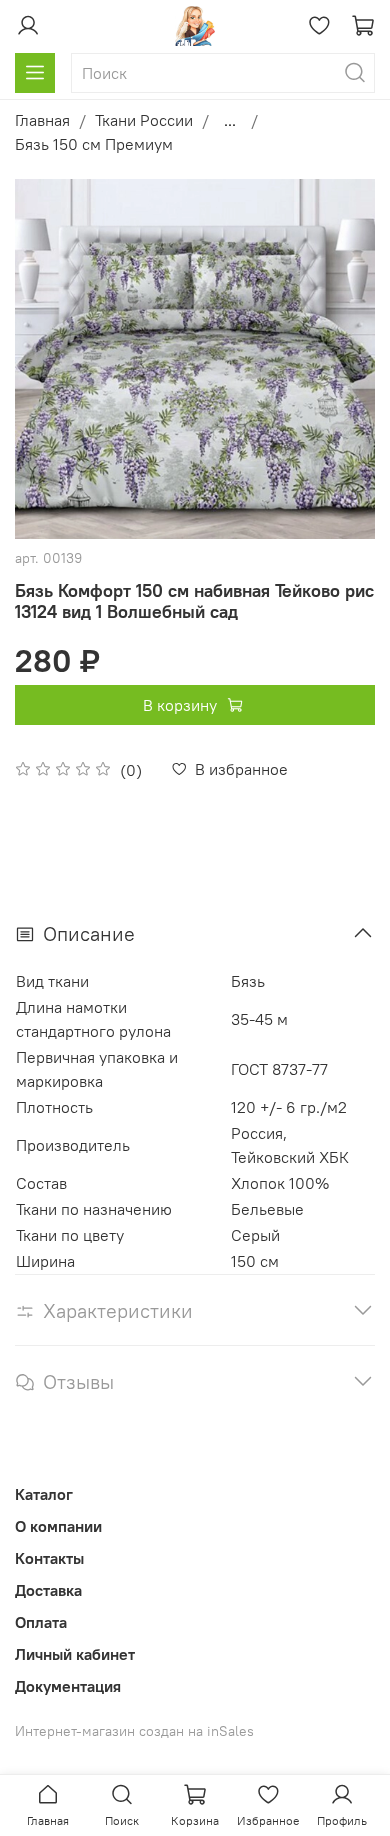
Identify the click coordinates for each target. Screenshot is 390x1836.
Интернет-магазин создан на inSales (134, 1731)
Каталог (44, 1494)
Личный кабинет (75, 1654)
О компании (58, 1526)
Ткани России (144, 120)
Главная (42, 120)
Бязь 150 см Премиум (94, 144)
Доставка (48, 1590)
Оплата (41, 1622)
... (230, 120)
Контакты (49, 1558)
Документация (68, 1686)
